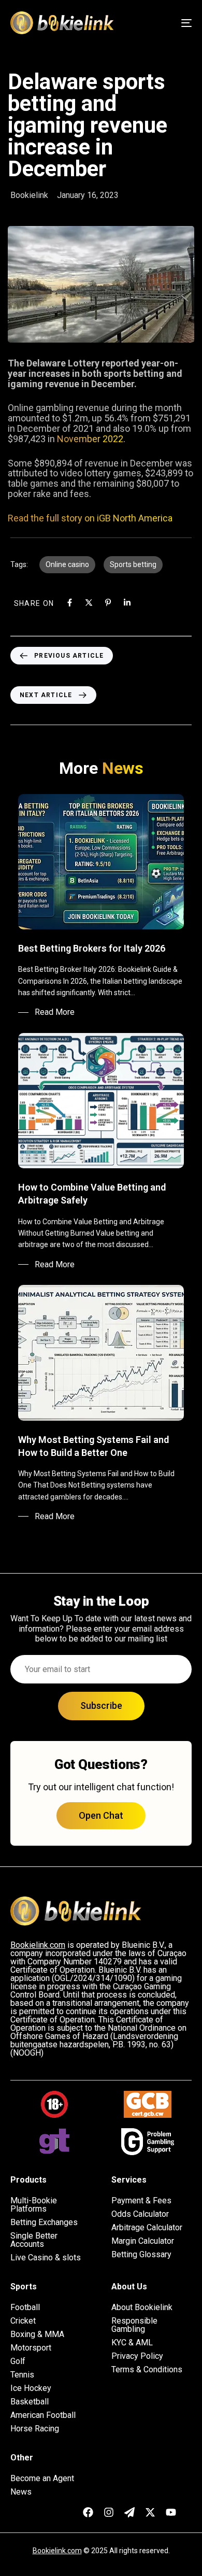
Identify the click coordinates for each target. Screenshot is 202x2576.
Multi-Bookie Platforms (34, 2205)
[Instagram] (109, 2512)
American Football (43, 2415)
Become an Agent (42, 2479)
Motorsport (31, 2348)
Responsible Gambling (134, 2325)
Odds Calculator (140, 2214)
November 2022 (90, 439)
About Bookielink (142, 2308)
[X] (89, 603)
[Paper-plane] (129, 2512)
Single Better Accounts (34, 2240)
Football (25, 2308)
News (21, 2492)
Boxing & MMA (37, 2334)
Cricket (23, 2321)
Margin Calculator (143, 2241)
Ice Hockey (31, 2388)
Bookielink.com (57, 2551)
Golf (18, 2361)
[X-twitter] (150, 2512)
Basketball (30, 2402)
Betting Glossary (141, 2255)
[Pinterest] (108, 603)
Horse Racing (35, 2429)
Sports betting (133, 564)
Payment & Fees (141, 2201)
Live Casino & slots (46, 2258)
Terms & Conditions (147, 2370)
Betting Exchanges (44, 2223)
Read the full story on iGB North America (90, 518)
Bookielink (29, 195)
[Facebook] (70, 603)
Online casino (67, 564)
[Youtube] (171, 2512)
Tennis (22, 2375)
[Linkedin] (127, 603)
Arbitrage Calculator (147, 2228)
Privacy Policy (137, 2356)
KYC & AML (132, 2343)
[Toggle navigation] (161, 23)
